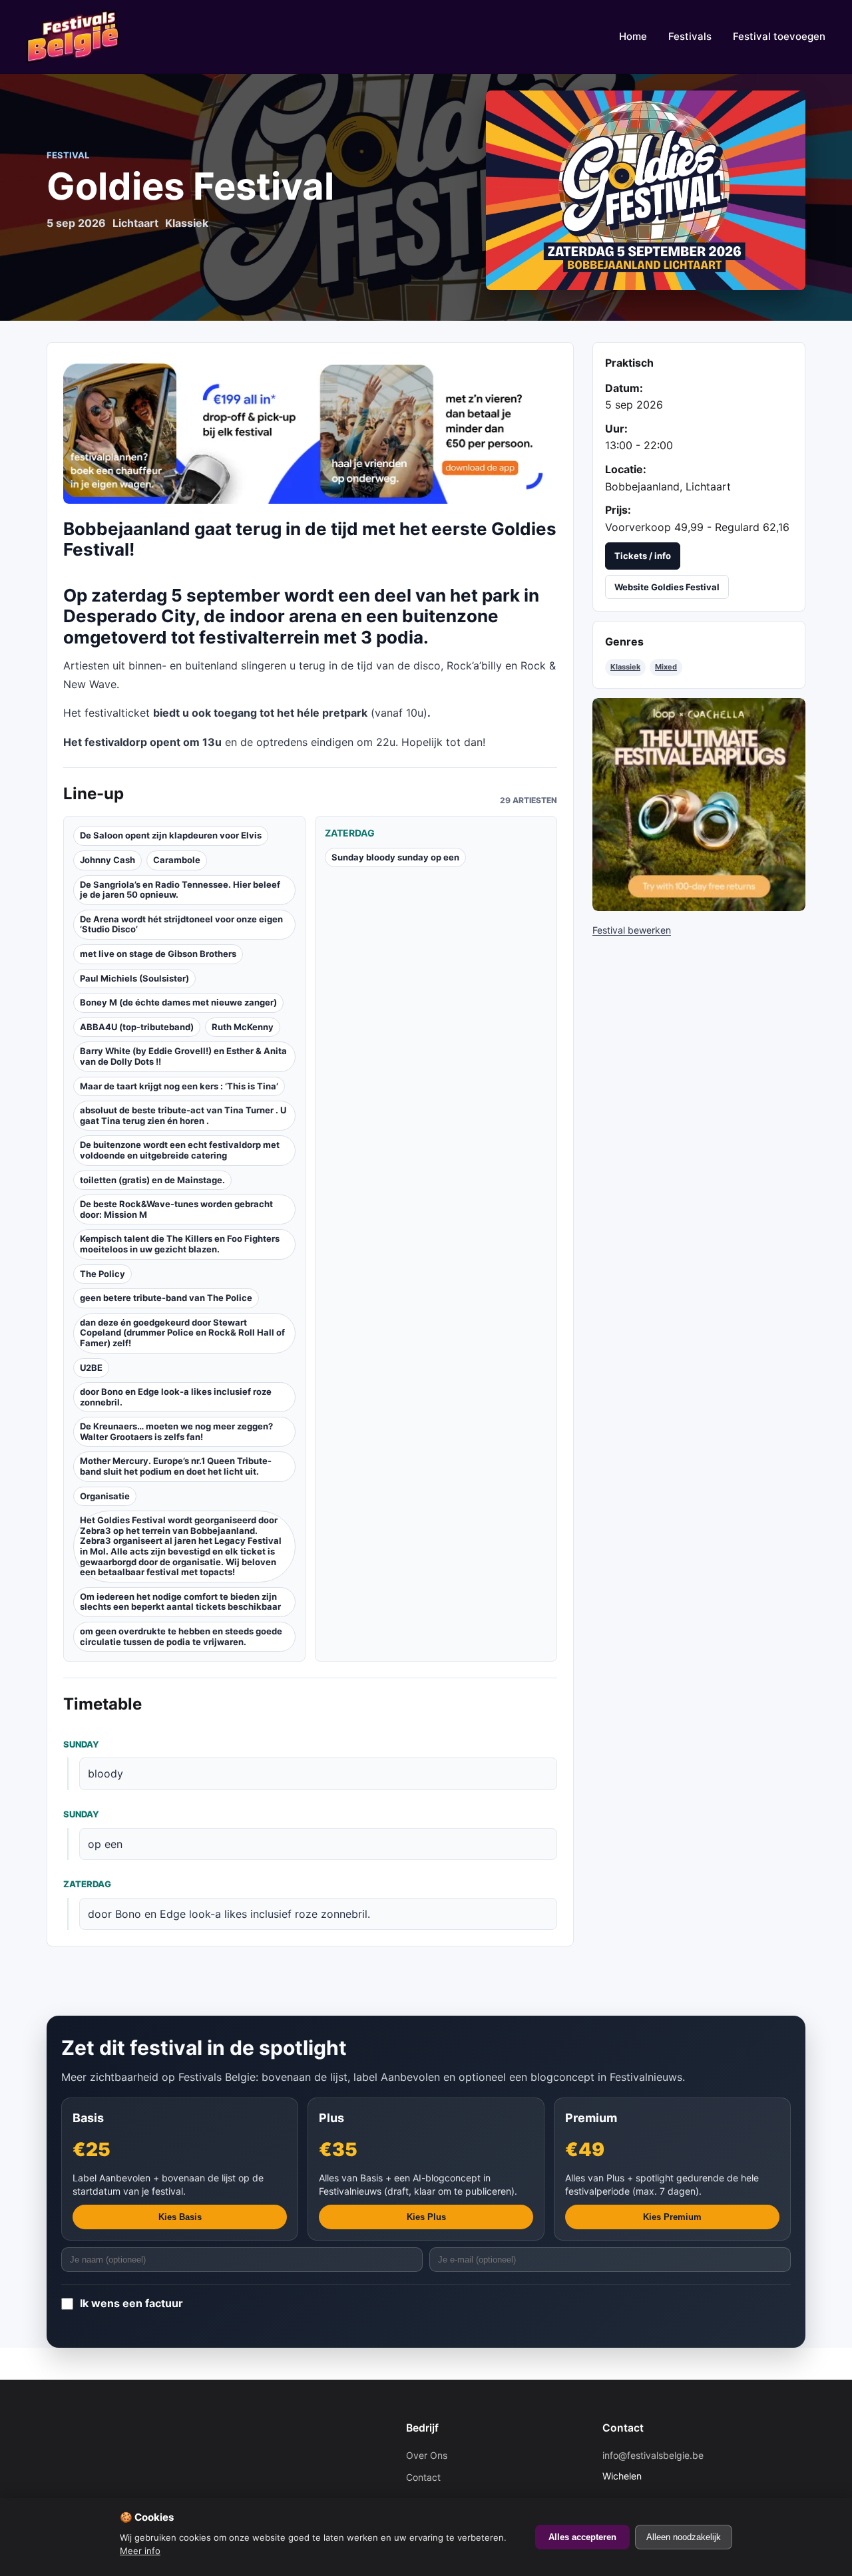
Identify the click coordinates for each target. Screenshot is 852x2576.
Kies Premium (672, 2217)
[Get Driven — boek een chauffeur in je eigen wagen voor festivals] (310, 431)
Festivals (690, 36)
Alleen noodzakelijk (684, 2537)
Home (633, 36)
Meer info (140, 2551)
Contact (423, 2477)
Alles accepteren (582, 2537)
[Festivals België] (73, 37)
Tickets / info (643, 556)
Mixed (666, 667)
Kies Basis (180, 2217)
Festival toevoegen (779, 36)
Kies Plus (426, 2217)
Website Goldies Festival (667, 587)
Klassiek (625, 667)
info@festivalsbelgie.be (653, 2455)
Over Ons (427, 2455)
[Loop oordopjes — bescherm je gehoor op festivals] (699, 805)
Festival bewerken (632, 930)
